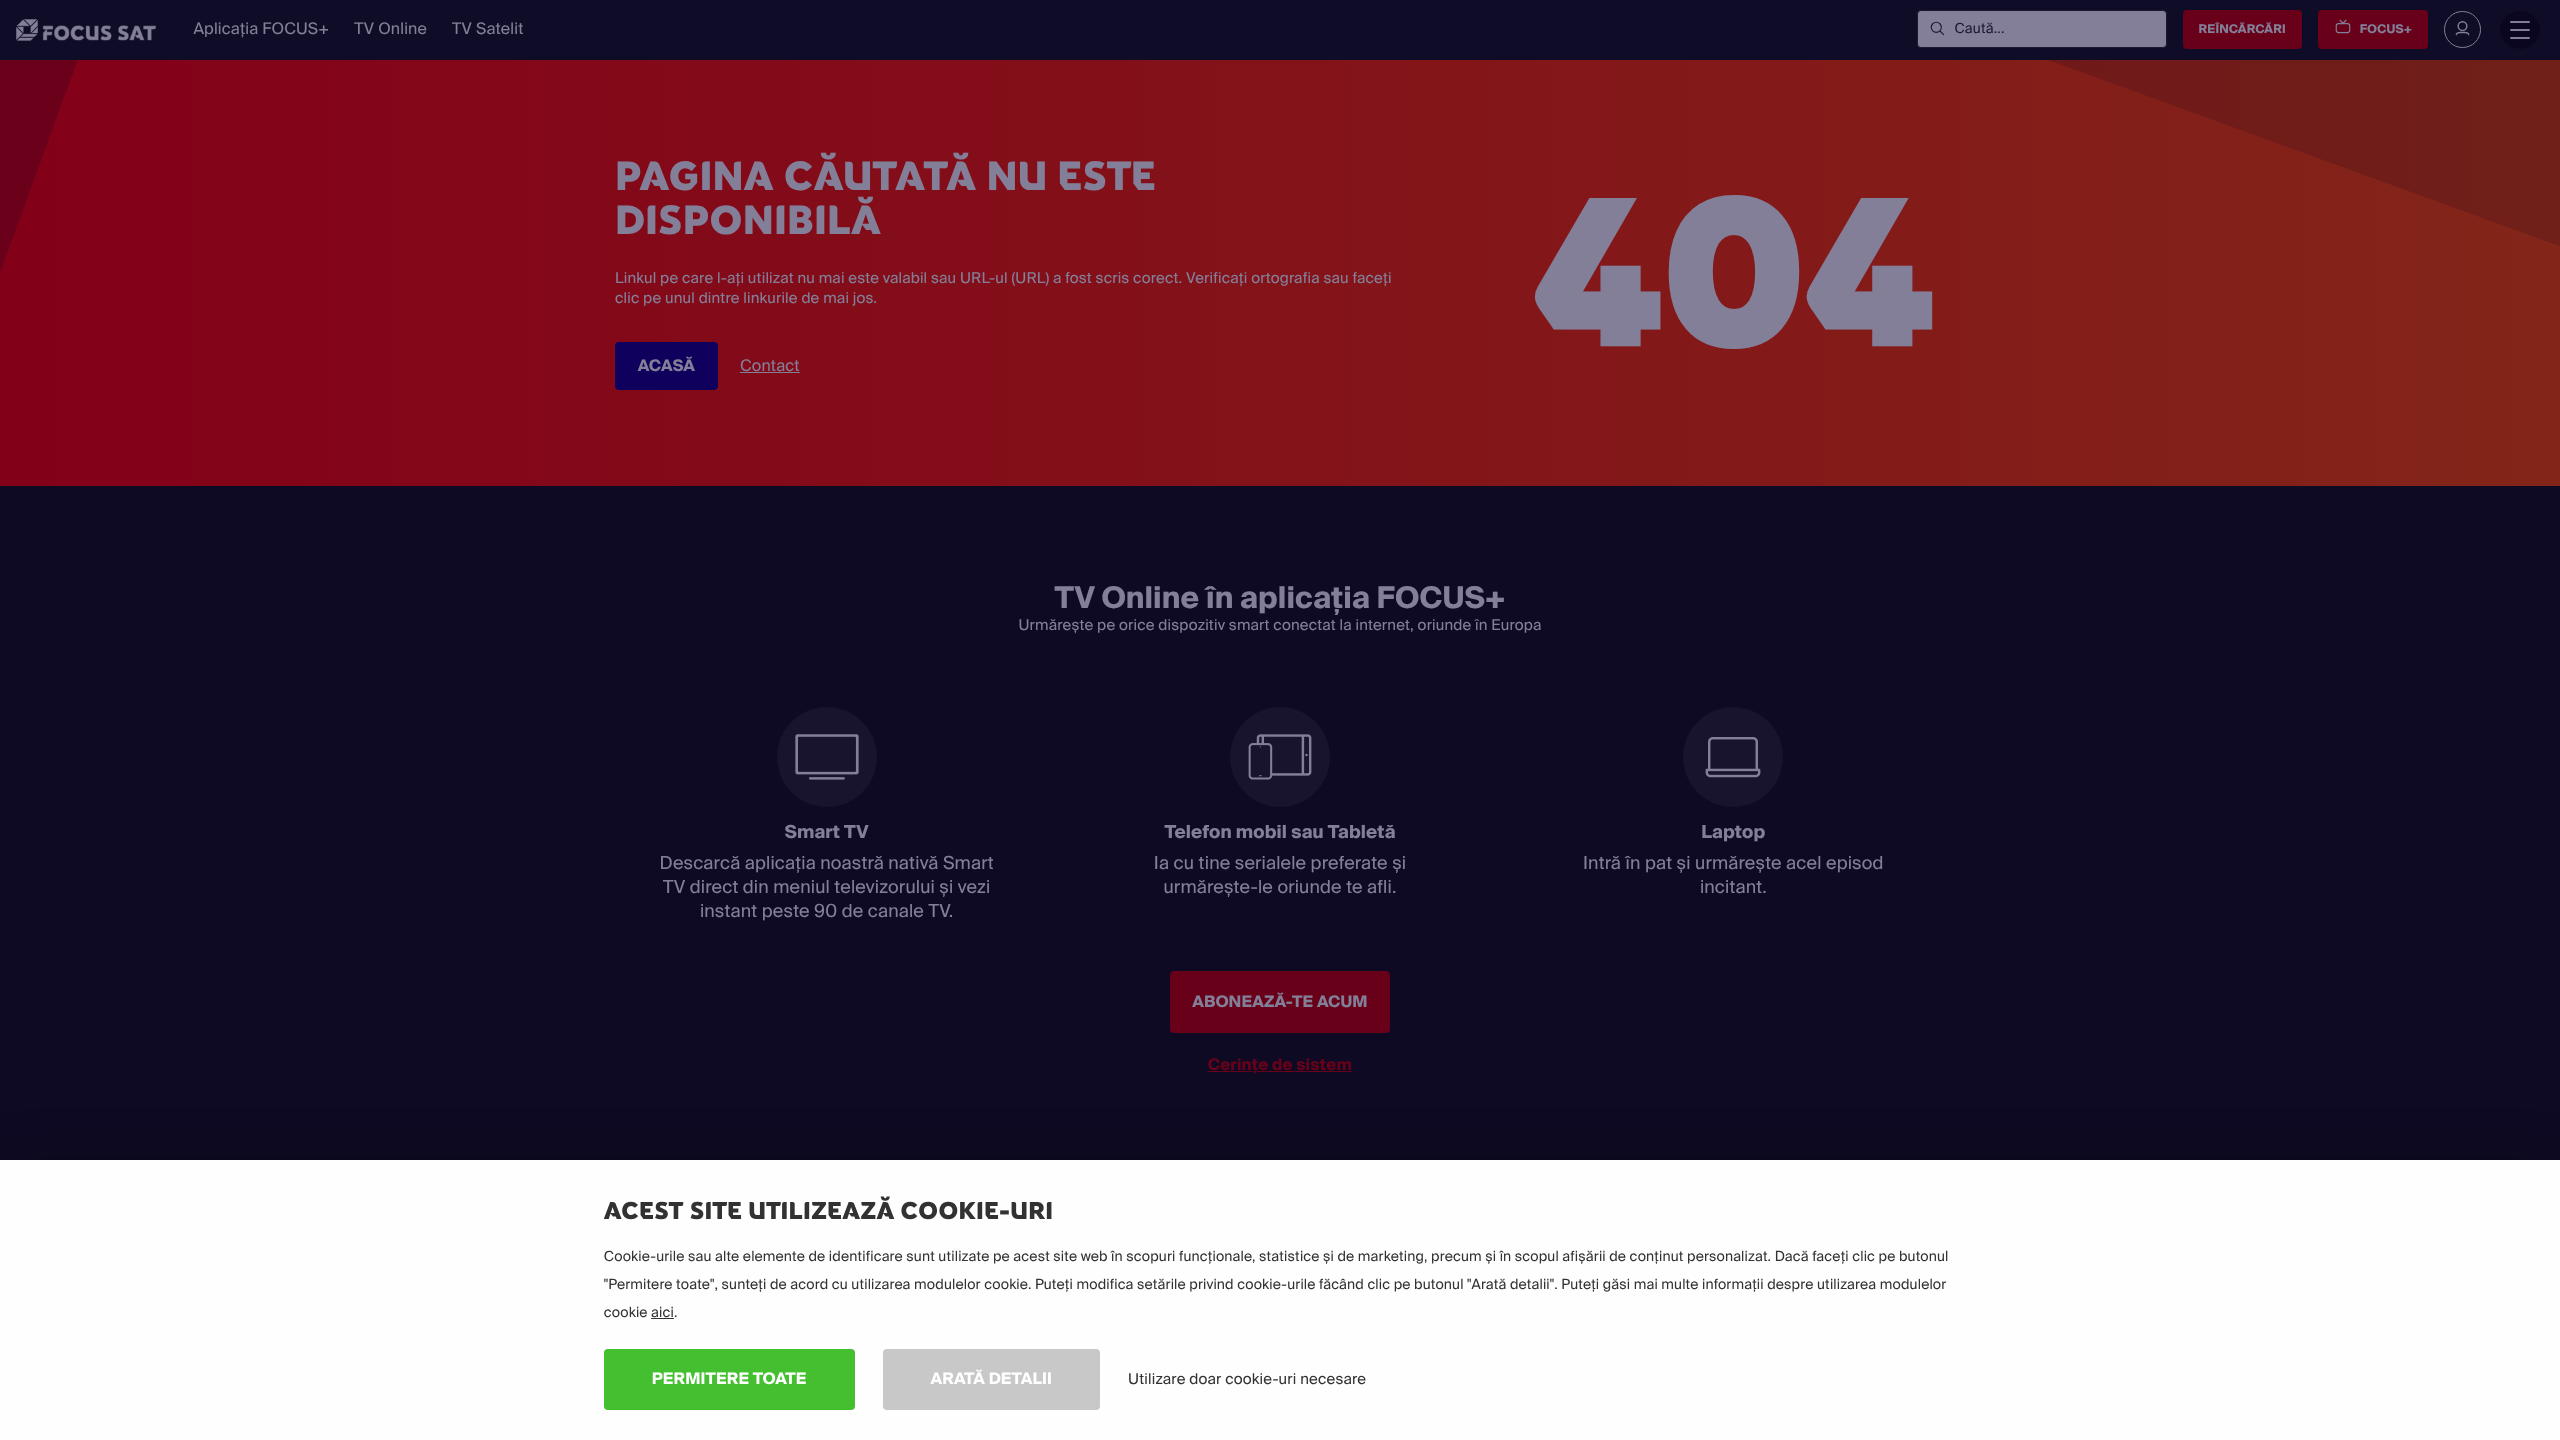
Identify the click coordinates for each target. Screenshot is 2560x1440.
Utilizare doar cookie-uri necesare (1247, 1379)
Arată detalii (992, 1378)
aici (662, 1313)
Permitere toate (729, 1378)
